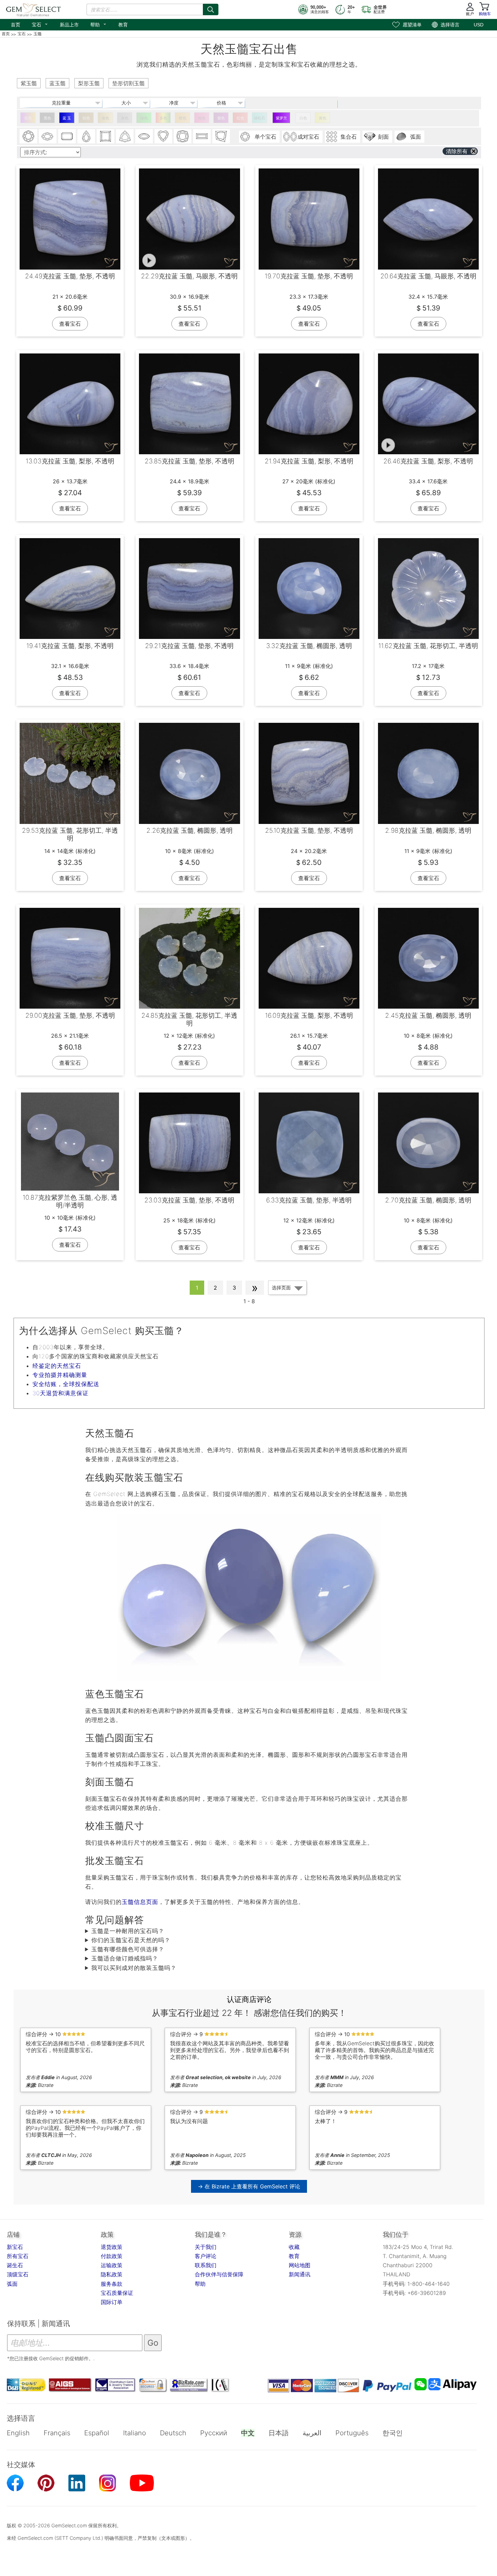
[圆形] (28, 136)
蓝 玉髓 (67, 119)
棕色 (86, 118)
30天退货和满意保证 (61, 1393)
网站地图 (300, 2265)
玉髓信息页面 (140, 1902)
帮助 (99, 24)
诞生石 (15, 2265)
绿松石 (259, 118)
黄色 (323, 118)
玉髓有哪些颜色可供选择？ (128, 1949)
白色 (303, 118)
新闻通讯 (300, 2274)
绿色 (144, 118)
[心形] (163, 136)
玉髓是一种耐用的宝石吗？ (128, 1931)
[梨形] (86, 136)
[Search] (211, 9)
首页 (16, 25)
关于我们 (206, 2247)
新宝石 (15, 2247)
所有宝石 (18, 2256)
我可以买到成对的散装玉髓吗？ (134, 1968)
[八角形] (67, 136)
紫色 (221, 118)
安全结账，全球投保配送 (66, 1384)
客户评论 (206, 2256)
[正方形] (105, 136)
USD (479, 25)
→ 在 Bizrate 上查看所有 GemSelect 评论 (249, 2186)
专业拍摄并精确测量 (60, 1375)
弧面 (12, 2284)
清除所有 (457, 151)
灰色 (125, 118)
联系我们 (206, 2265)
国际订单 (112, 2302)
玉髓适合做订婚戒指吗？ (125, 1958)
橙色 (183, 118)
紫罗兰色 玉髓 (281, 119)
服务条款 (112, 2284)
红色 (240, 118)
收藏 (294, 2247)
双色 (28, 118)
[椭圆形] (48, 136)
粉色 (202, 118)
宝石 (40, 24)
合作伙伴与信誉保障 (219, 2274)
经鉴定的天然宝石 (57, 1366)
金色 (105, 118)
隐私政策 (112, 2274)
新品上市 (69, 25)
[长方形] (202, 136)
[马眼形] (144, 136)
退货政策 (112, 2247)
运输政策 (112, 2265)
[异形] (221, 136)
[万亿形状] (125, 136)
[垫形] (183, 136)
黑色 (47, 118)
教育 (123, 25)
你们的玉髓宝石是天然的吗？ (131, 1940)
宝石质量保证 (117, 2293)
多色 (163, 118)
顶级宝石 (18, 2274)
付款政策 (112, 2256)
